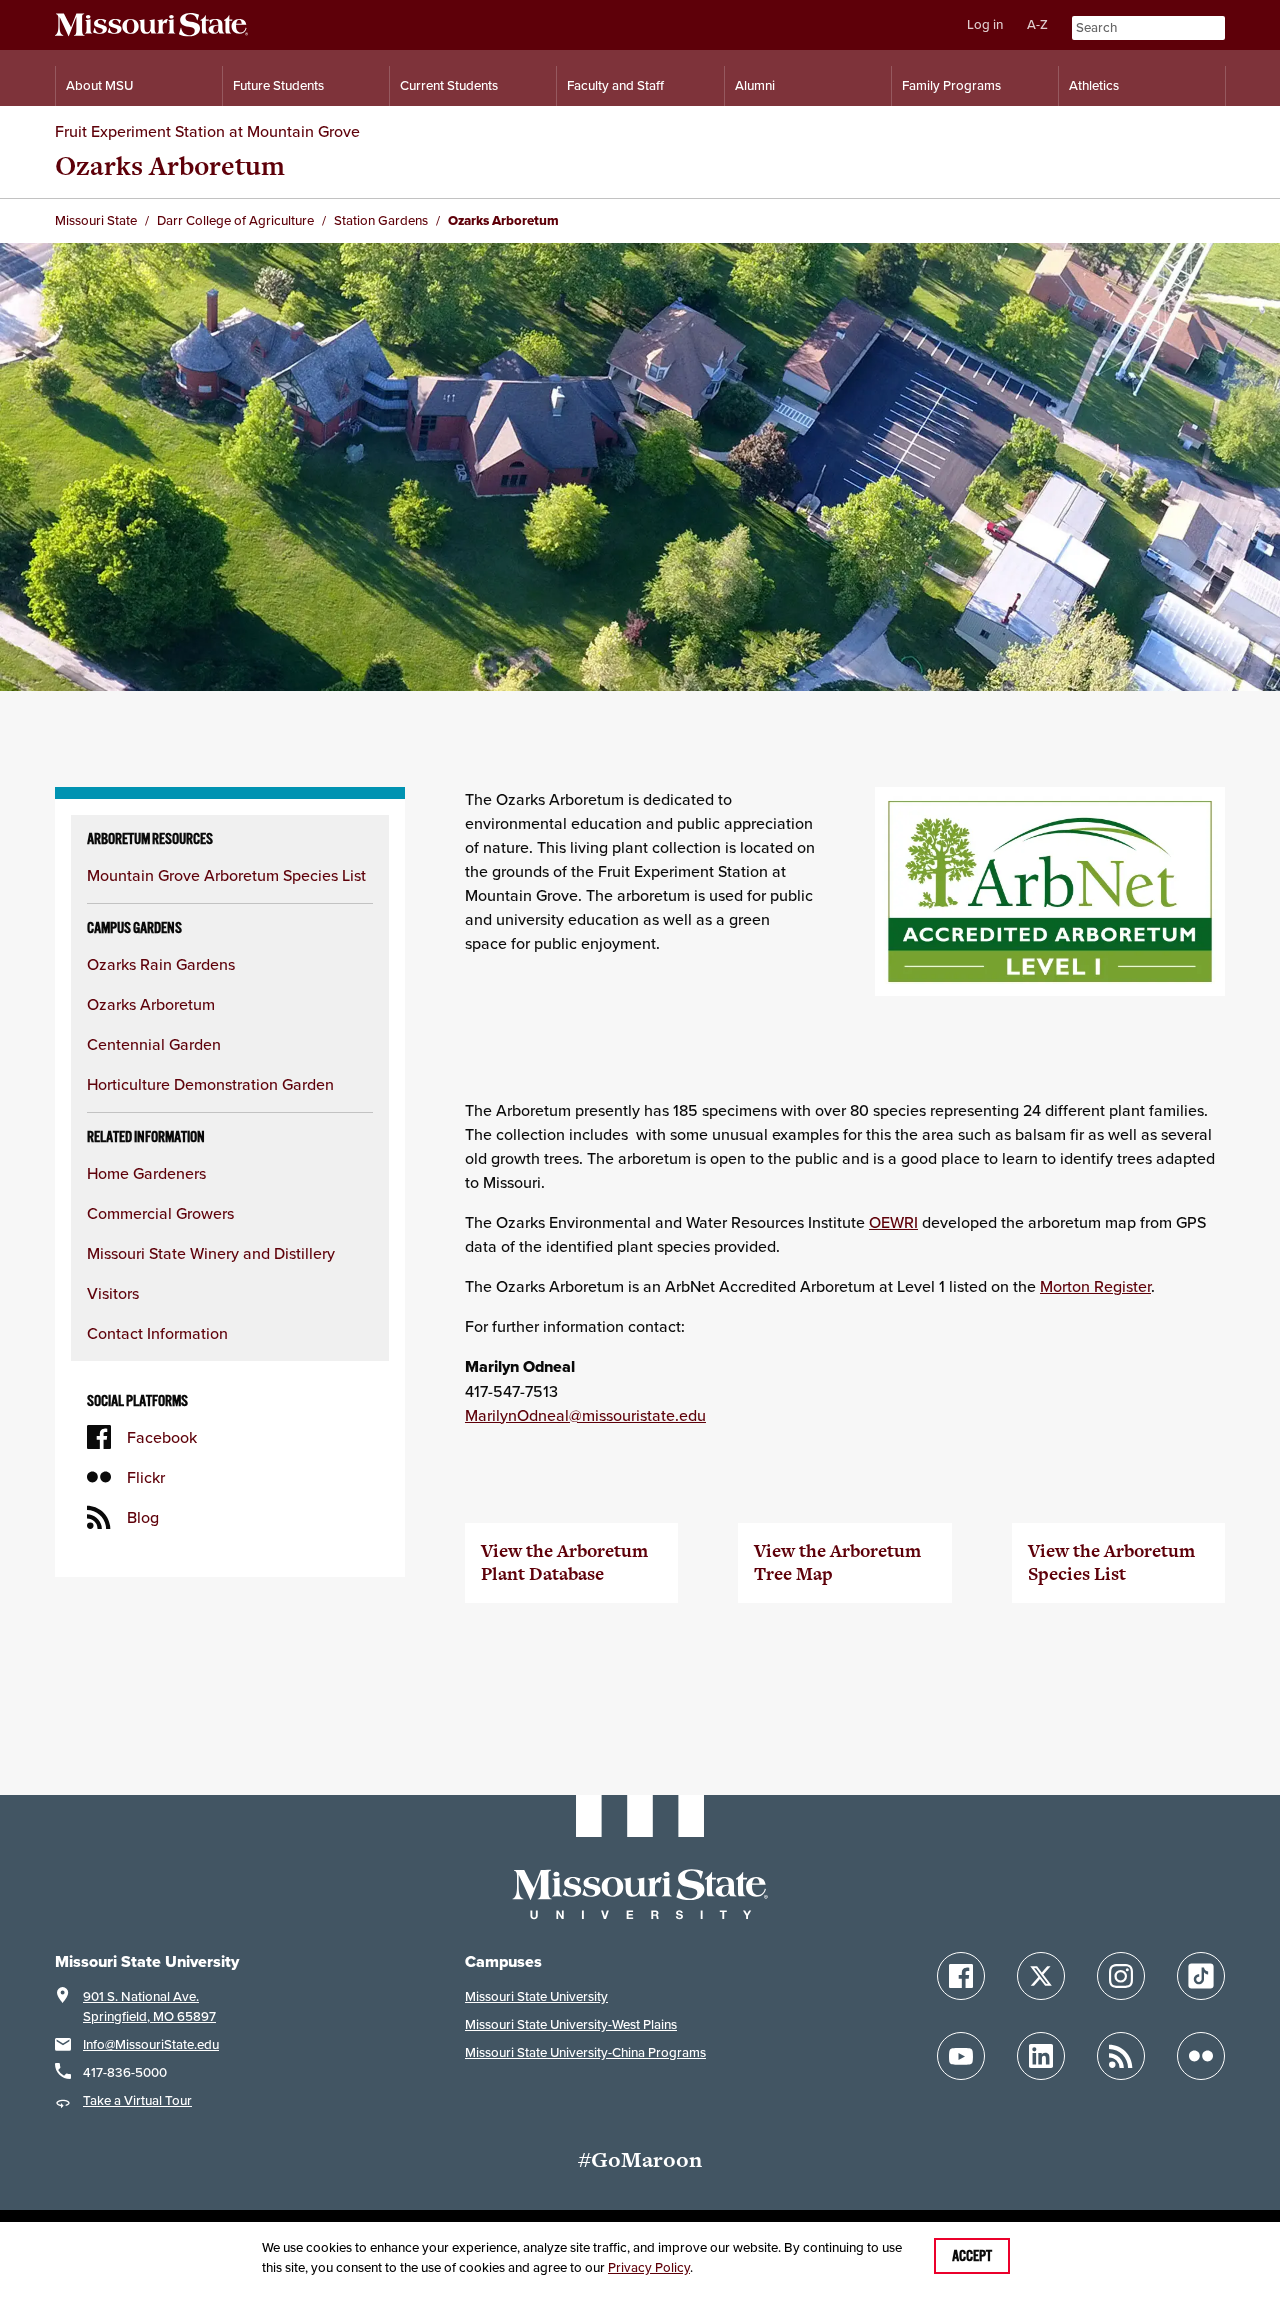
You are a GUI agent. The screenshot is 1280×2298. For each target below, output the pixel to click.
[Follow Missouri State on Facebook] (961, 1976)
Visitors (113, 1293)
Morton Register (1095, 1286)
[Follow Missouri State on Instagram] (1121, 1976)
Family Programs (951, 85)
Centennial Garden (154, 1044)
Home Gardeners (146, 1173)
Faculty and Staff (615, 85)
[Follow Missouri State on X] (1041, 1976)
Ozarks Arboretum (151, 1004)
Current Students (449, 85)
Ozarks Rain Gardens (161, 964)
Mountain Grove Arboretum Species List (226, 875)
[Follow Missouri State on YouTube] (961, 2056)
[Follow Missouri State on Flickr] (1201, 2056)
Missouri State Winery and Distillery (211, 1253)
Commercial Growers (160, 1213)
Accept (972, 2256)
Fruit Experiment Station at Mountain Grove (207, 131)
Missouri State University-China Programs (585, 2052)
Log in (985, 24)
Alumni (755, 85)
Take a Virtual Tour (137, 2100)
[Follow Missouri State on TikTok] (1201, 1976)
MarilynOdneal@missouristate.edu (585, 1415)
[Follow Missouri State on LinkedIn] (1041, 2056)
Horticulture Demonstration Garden (210, 1084)
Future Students (278, 85)
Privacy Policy (649, 2267)
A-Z (1037, 24)
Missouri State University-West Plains (571, 2024)
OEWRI (893, 1222)
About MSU (99, 85)
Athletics (1094, 85)
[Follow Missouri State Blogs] (1121, 2056)
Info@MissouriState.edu (151, 2044)
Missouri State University (536, 1996)
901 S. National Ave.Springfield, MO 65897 (149, 2006)
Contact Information (157, 1333)
